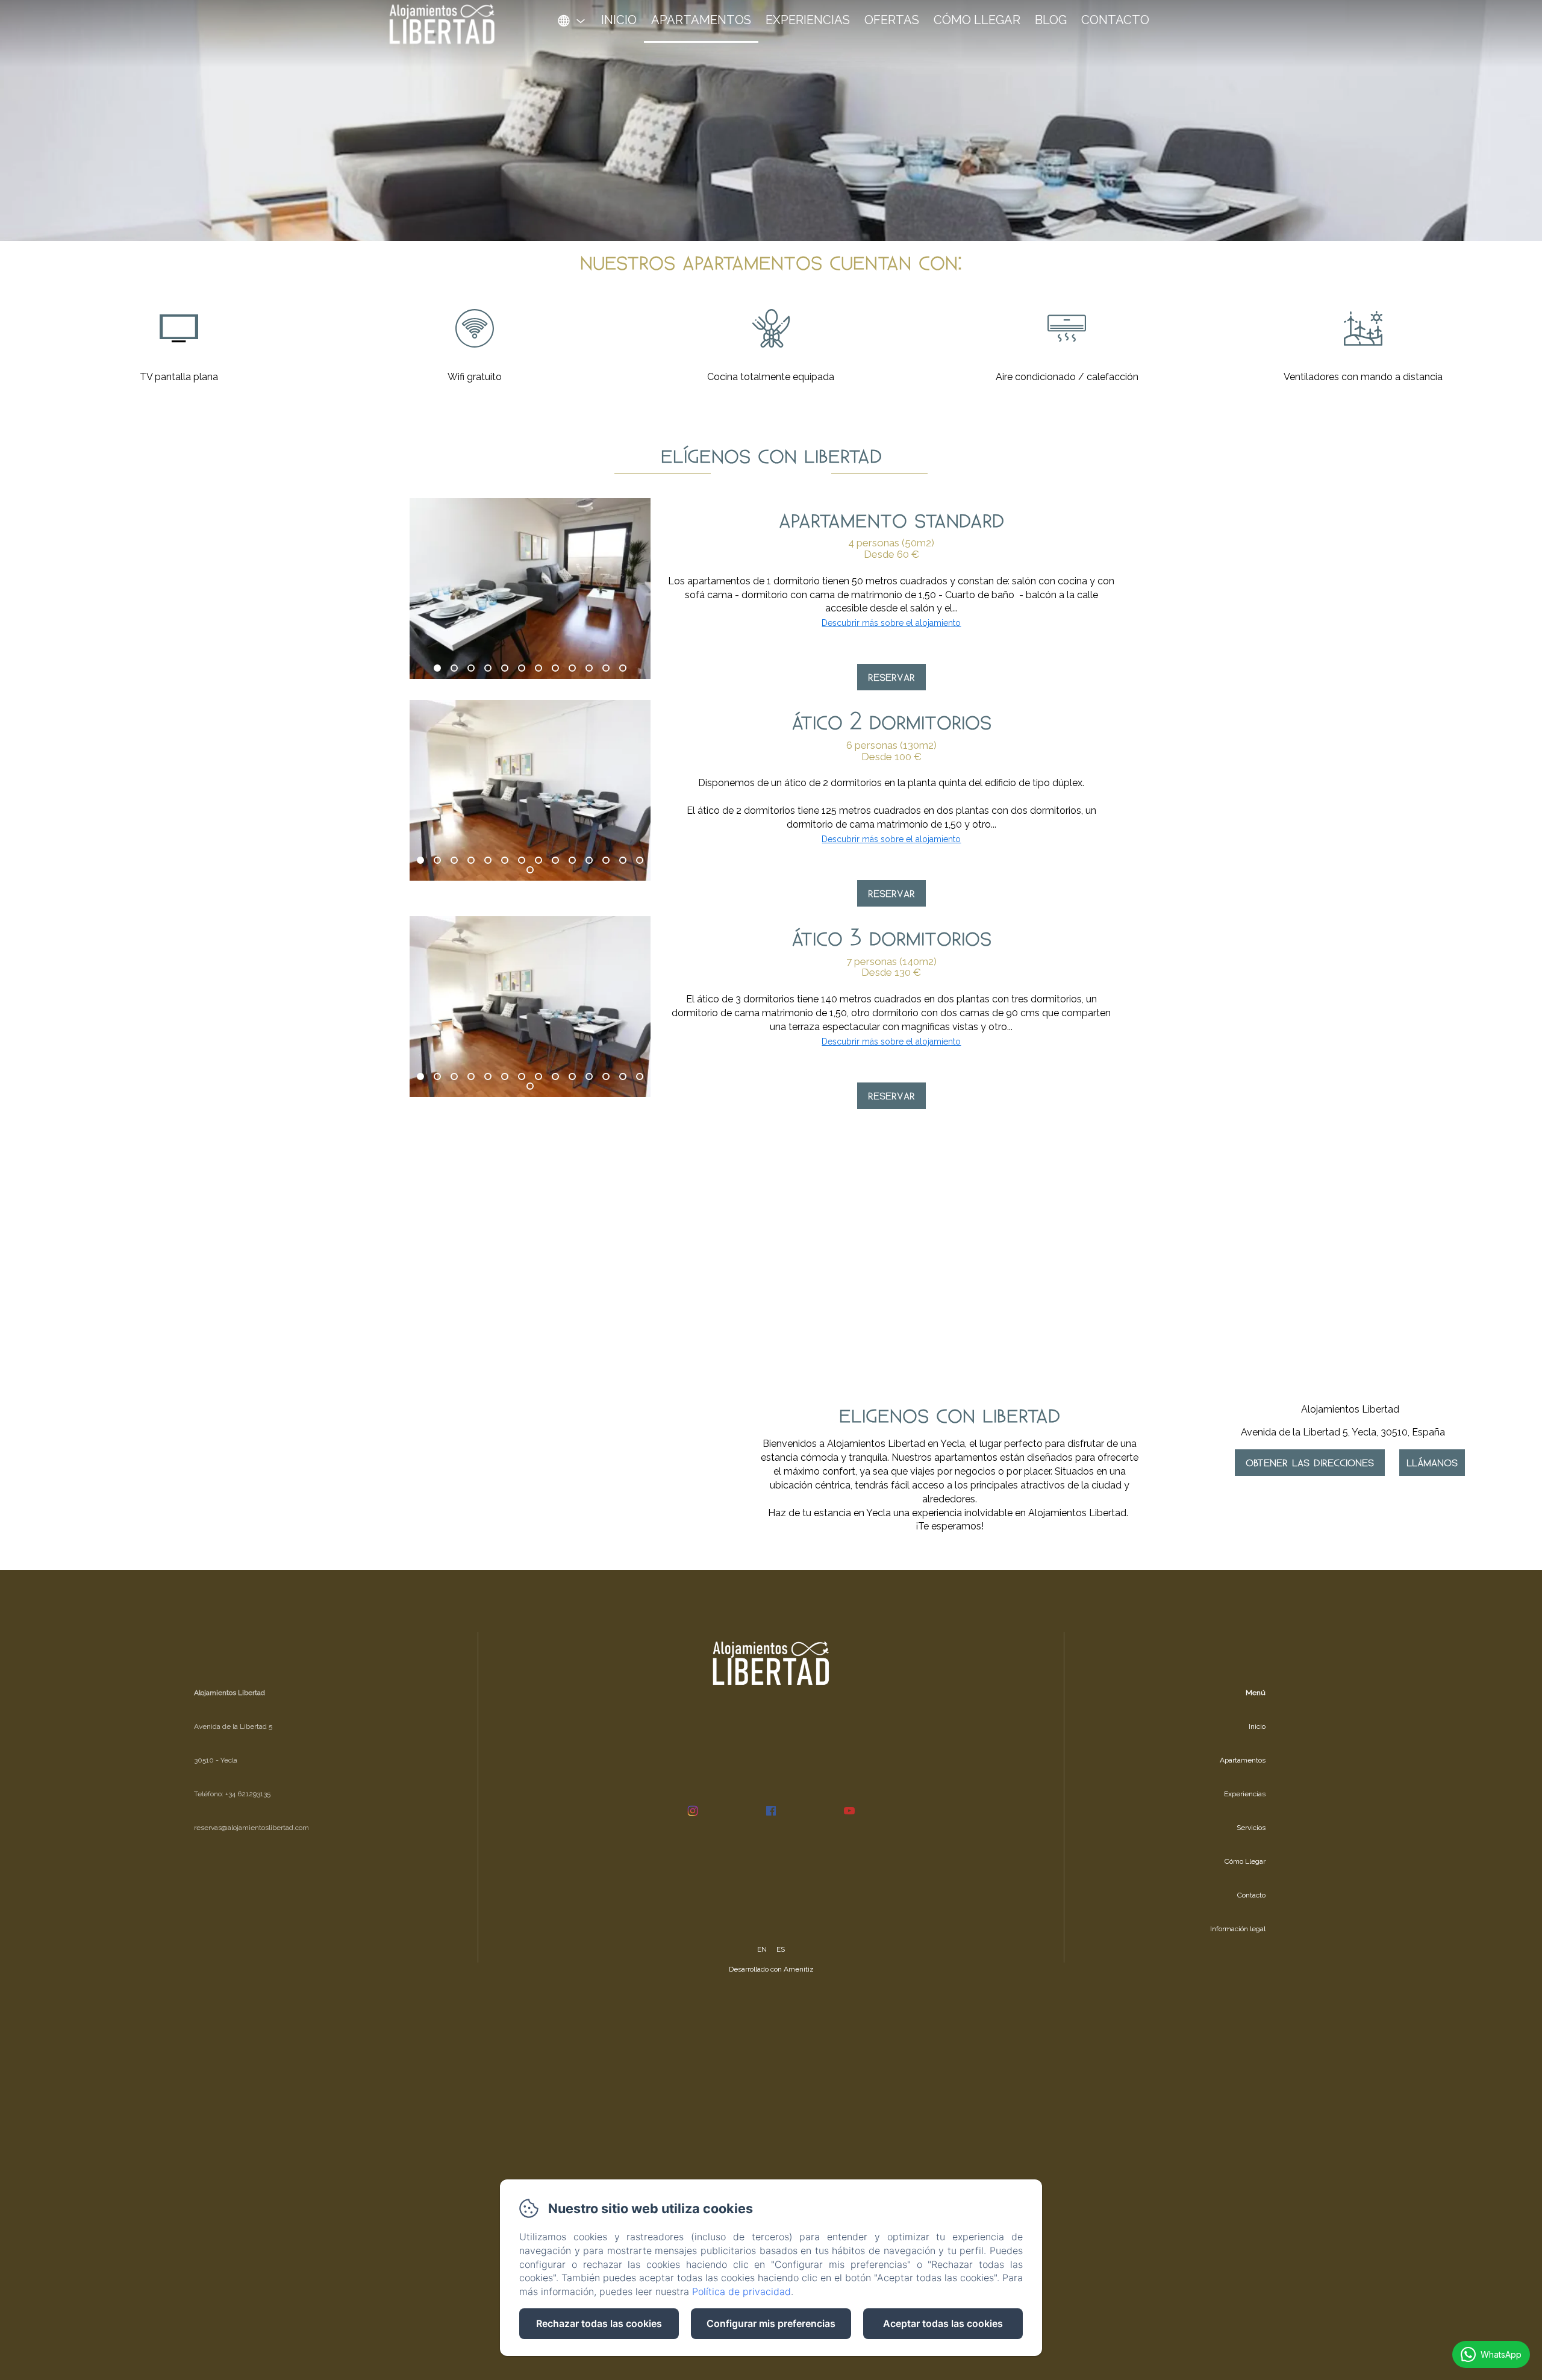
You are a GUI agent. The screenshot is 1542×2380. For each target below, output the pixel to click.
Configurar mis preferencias (771, 2323)
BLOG (1051, 20)
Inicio (619, 20)
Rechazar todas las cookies (599, 2323)
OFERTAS (892, 20)
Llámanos (1432, 1463)
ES (781, 1949)
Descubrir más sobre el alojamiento (891, 623)
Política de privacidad (741, 2291)
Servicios (1251, 1828)
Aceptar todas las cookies (943, 2323)
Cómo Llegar (977, 20)
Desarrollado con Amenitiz (771, 1969)
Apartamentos (701, 20)
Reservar (891, 677)
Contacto (1115, 20)
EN (762, 1949)
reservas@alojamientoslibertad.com (251, 1828)
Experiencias (808, 20)
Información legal (1238, 1929)
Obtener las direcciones (1310, 1463)
